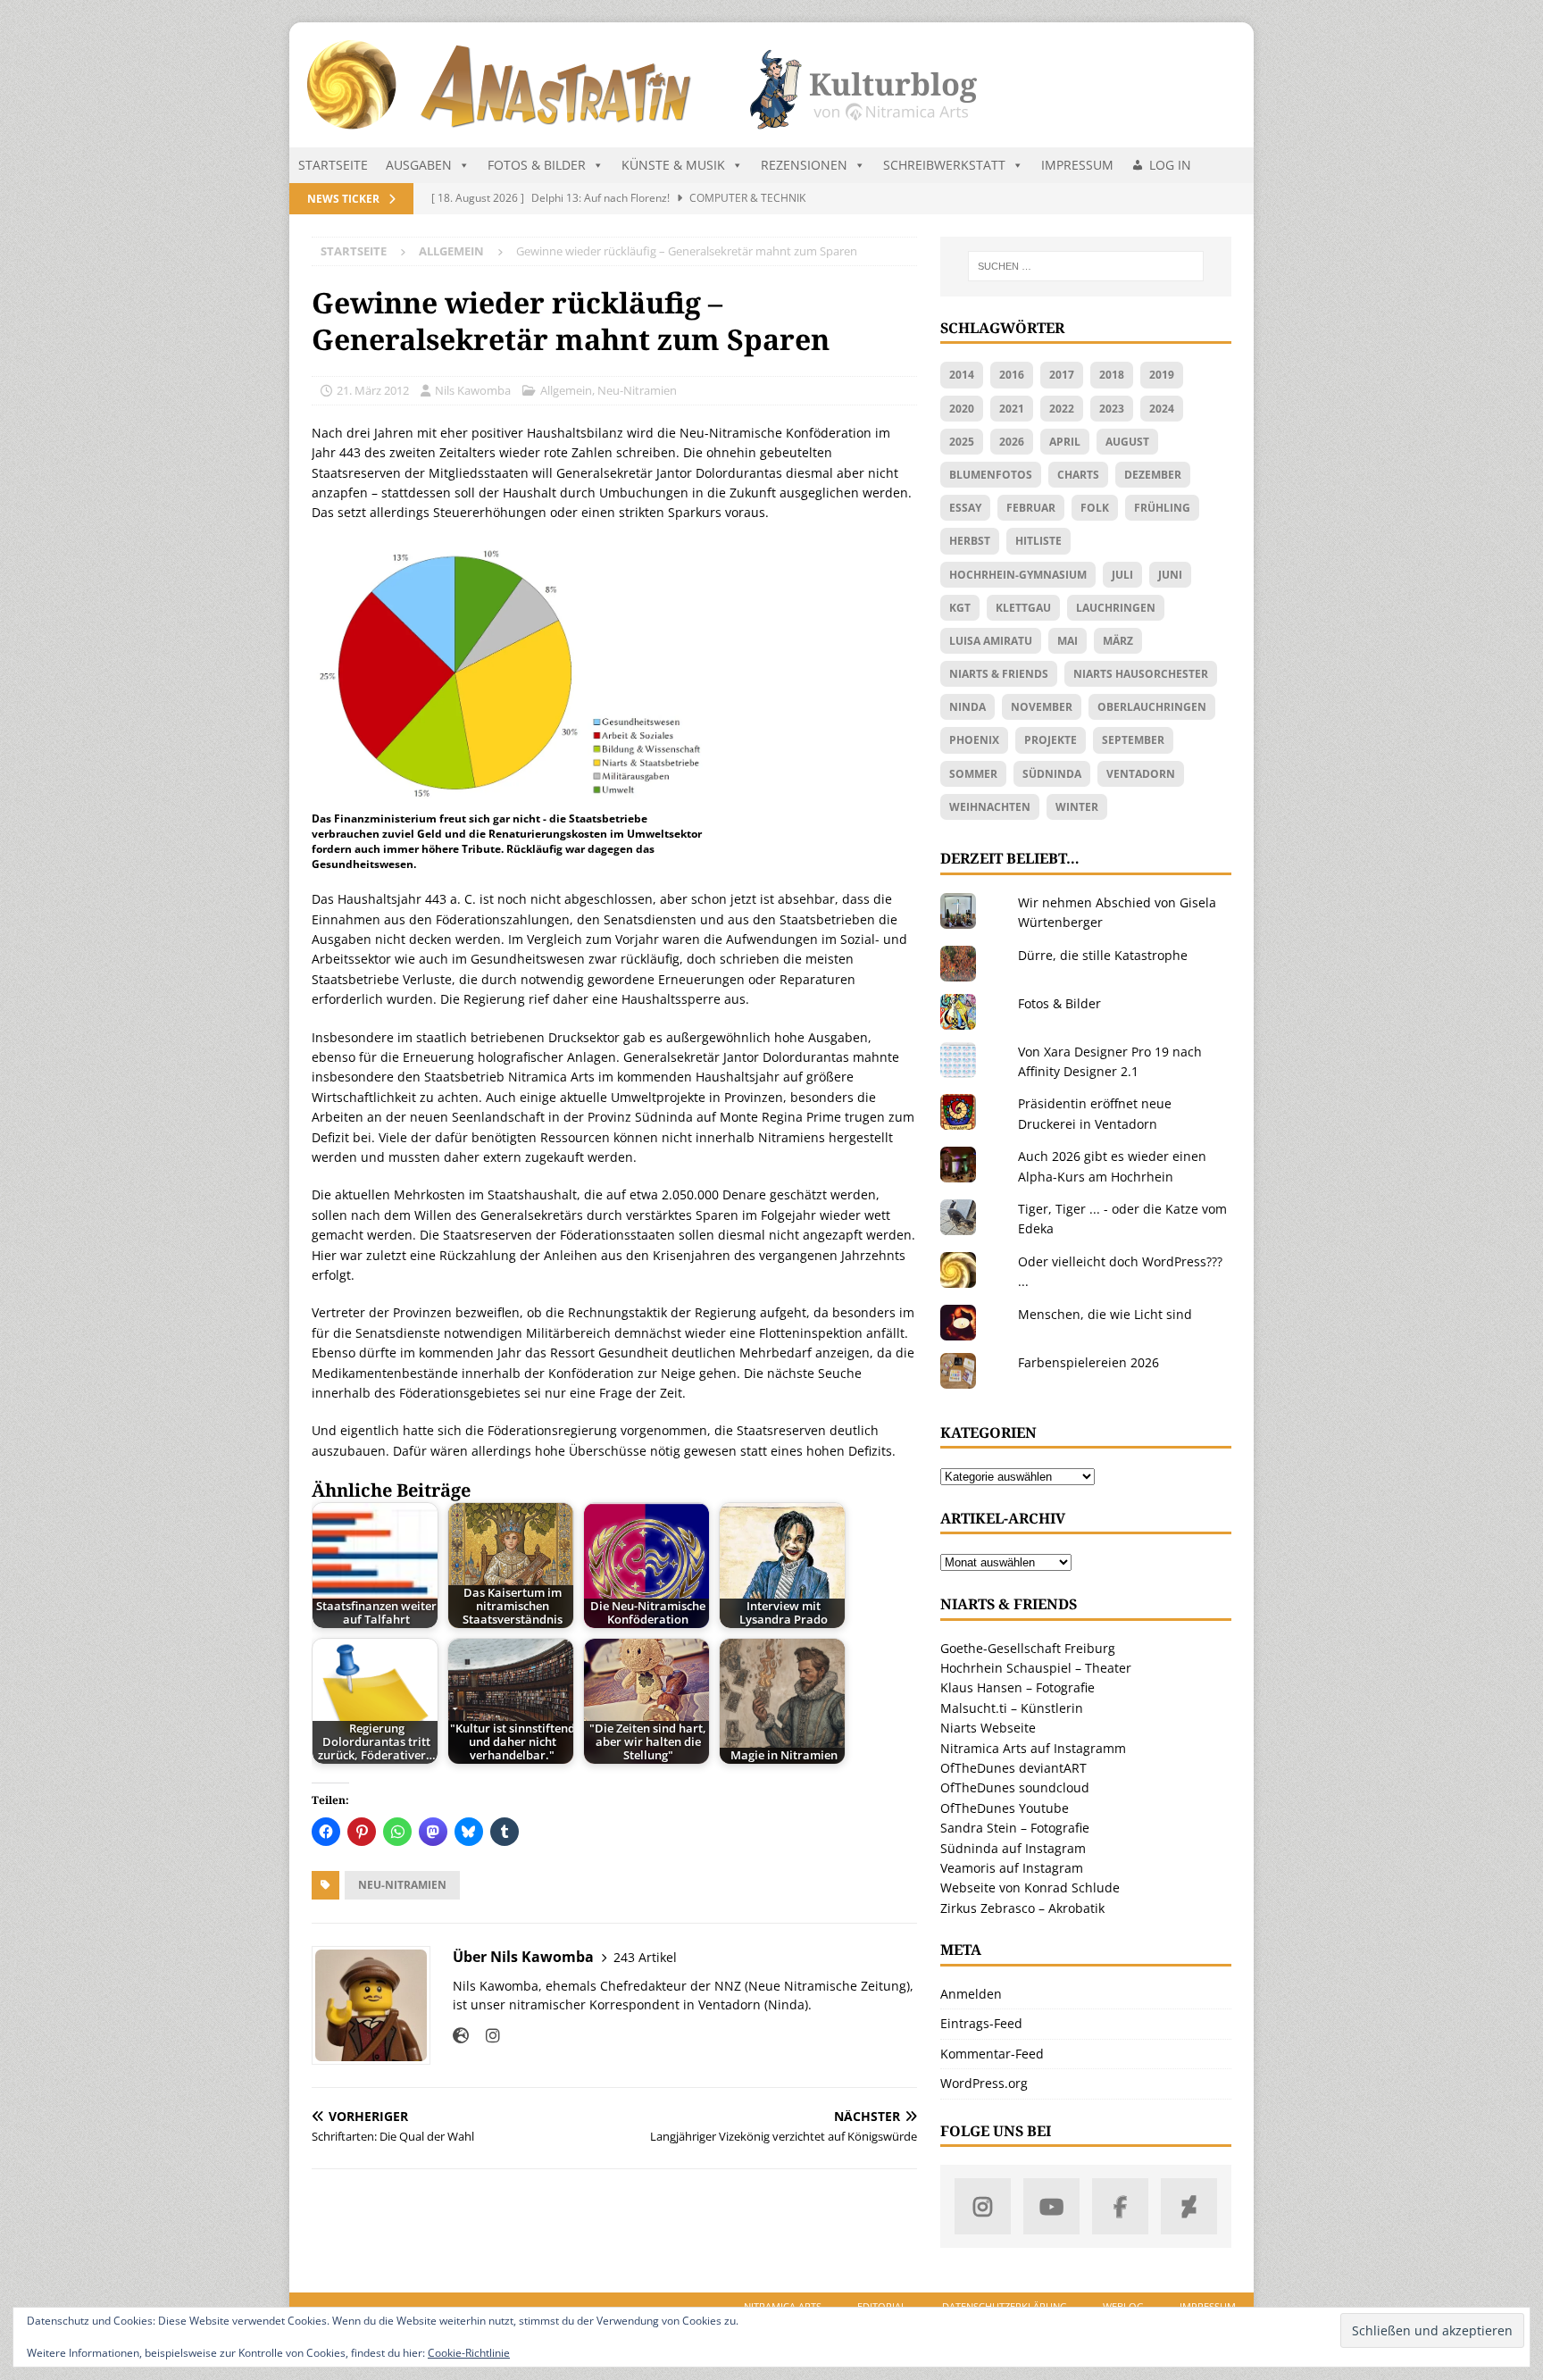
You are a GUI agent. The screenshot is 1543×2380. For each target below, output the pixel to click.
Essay (965, 508)
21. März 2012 (373, 390)
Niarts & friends (999, 674)
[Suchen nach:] (1086, 266)
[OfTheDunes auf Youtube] (1051, 2206)
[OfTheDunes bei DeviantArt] (1189, 2206)
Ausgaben (419, 165)
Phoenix (974, 740)
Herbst (970, 541)
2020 (962, 409)
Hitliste (1038, 541)
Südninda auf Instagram (1013, 1848)
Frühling (1162, 508)
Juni (1170, 575)
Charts (1078, 475)
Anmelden (971, 1994)
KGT (960, 608)
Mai (1068, 641)
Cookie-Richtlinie (469, 2353)
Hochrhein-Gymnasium (1018, 575)
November (1042, 707)
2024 (1162, 409)
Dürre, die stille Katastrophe (1103, 955)
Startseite (333, 165)
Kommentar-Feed (992, 2054)
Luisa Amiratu (991, 641)
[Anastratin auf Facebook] (1120, 2206)
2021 (1012, 409)
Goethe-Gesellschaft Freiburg (1028, 1648)
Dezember (1153, 475)
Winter (1077, 807)
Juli (1122, 575)
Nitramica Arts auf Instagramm (1033, 1748)
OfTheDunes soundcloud (1015, 1787)
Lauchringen (1116, 608)
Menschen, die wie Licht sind (1105, 1314)
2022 (1062, 409)
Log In (1170, 165)
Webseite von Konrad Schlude (1030, 1887)
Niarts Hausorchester (1141, 674)
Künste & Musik (673, 165)
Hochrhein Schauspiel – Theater (1036, 1668)
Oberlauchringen (1152, 707)
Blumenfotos (991, 475)
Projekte (1051, 740)
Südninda (1052, 774)
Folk (1095, 508)
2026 (1012, 442)
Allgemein (566, 390)
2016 (1012, 375)
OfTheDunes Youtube (1005, 1808)
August (1127, 442)
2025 (962, 442)
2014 (962, 375)
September (1133, 740)
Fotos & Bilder (537, 165)
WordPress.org (984, 2083)
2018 (1112, 375)
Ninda (968, 707)
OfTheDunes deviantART (1013, 1768)
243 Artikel (645, 1957)
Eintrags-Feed (981, 2023)
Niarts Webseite (988, 1728)
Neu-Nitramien (637, 390)
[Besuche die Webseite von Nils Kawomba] (461, 2036)
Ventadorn (1141, 774)
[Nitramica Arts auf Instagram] (983, 2206)
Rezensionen (804, 165)
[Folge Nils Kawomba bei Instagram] (486, 2036)
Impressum (1077, 165)
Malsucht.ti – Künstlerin (1012, 1708)
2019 (1162, 375)
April (1065, 442)
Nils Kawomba (473, 390)
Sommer (973, 774)
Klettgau (1023, 608)
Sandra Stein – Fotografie (1015, 1828)
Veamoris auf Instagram (1012, 1868)
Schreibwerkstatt (944, 165)
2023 (1112, 409)
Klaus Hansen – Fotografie (1018, 1687)
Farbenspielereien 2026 (1088, 1362)
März (1118, 641)
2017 (1062, 375)
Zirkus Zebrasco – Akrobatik (1022, 1908)
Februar (1031, 508)
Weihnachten (990, 807)
